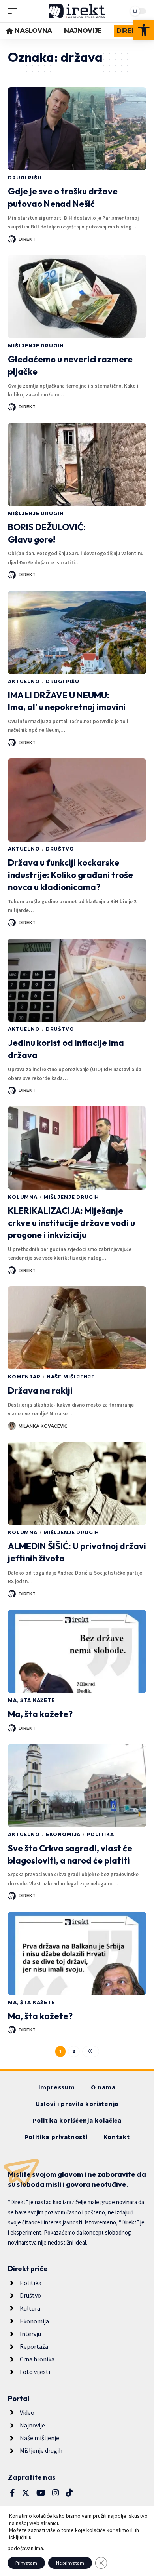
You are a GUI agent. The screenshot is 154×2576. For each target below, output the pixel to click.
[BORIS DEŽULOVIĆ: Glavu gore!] (77, 465)
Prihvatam (26, 2563)
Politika (100, 1834)
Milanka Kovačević (43, 1426)
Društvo (60, 849)
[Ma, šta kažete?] (77, 1651)
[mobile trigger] (15, 11)
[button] (144, 30)
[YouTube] (41, 2493)
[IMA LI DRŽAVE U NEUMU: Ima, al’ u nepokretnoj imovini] (77, 632)
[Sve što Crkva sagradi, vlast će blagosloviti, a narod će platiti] (77, 1786)
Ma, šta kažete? (40, 1714)
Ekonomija (63, 1834)
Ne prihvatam (70, 2563)
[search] (118, 11)
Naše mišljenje (71, 1377)
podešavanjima (25, 2548)
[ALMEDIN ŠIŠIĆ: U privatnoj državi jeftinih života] (77, 1483)
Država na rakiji (40, 1390)
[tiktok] (69, 2493)
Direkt (27, 239)
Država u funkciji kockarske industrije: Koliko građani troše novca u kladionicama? (70, 875)
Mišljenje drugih (36, 346)
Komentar (24, 1377)
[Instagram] (56, 2493)
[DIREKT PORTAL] (77, 11)
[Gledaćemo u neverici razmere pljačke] (77, 297)
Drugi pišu (25, 178)
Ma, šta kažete (31, 1700)
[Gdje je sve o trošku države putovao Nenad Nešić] (77, 129)
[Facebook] (12, 2493)
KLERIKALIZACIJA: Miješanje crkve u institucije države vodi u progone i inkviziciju (71, 1223)
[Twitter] (26, 2493)
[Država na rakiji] (77, 1328)
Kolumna (23, 1197)
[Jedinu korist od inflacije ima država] (77, 980)
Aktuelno (24, 681)
